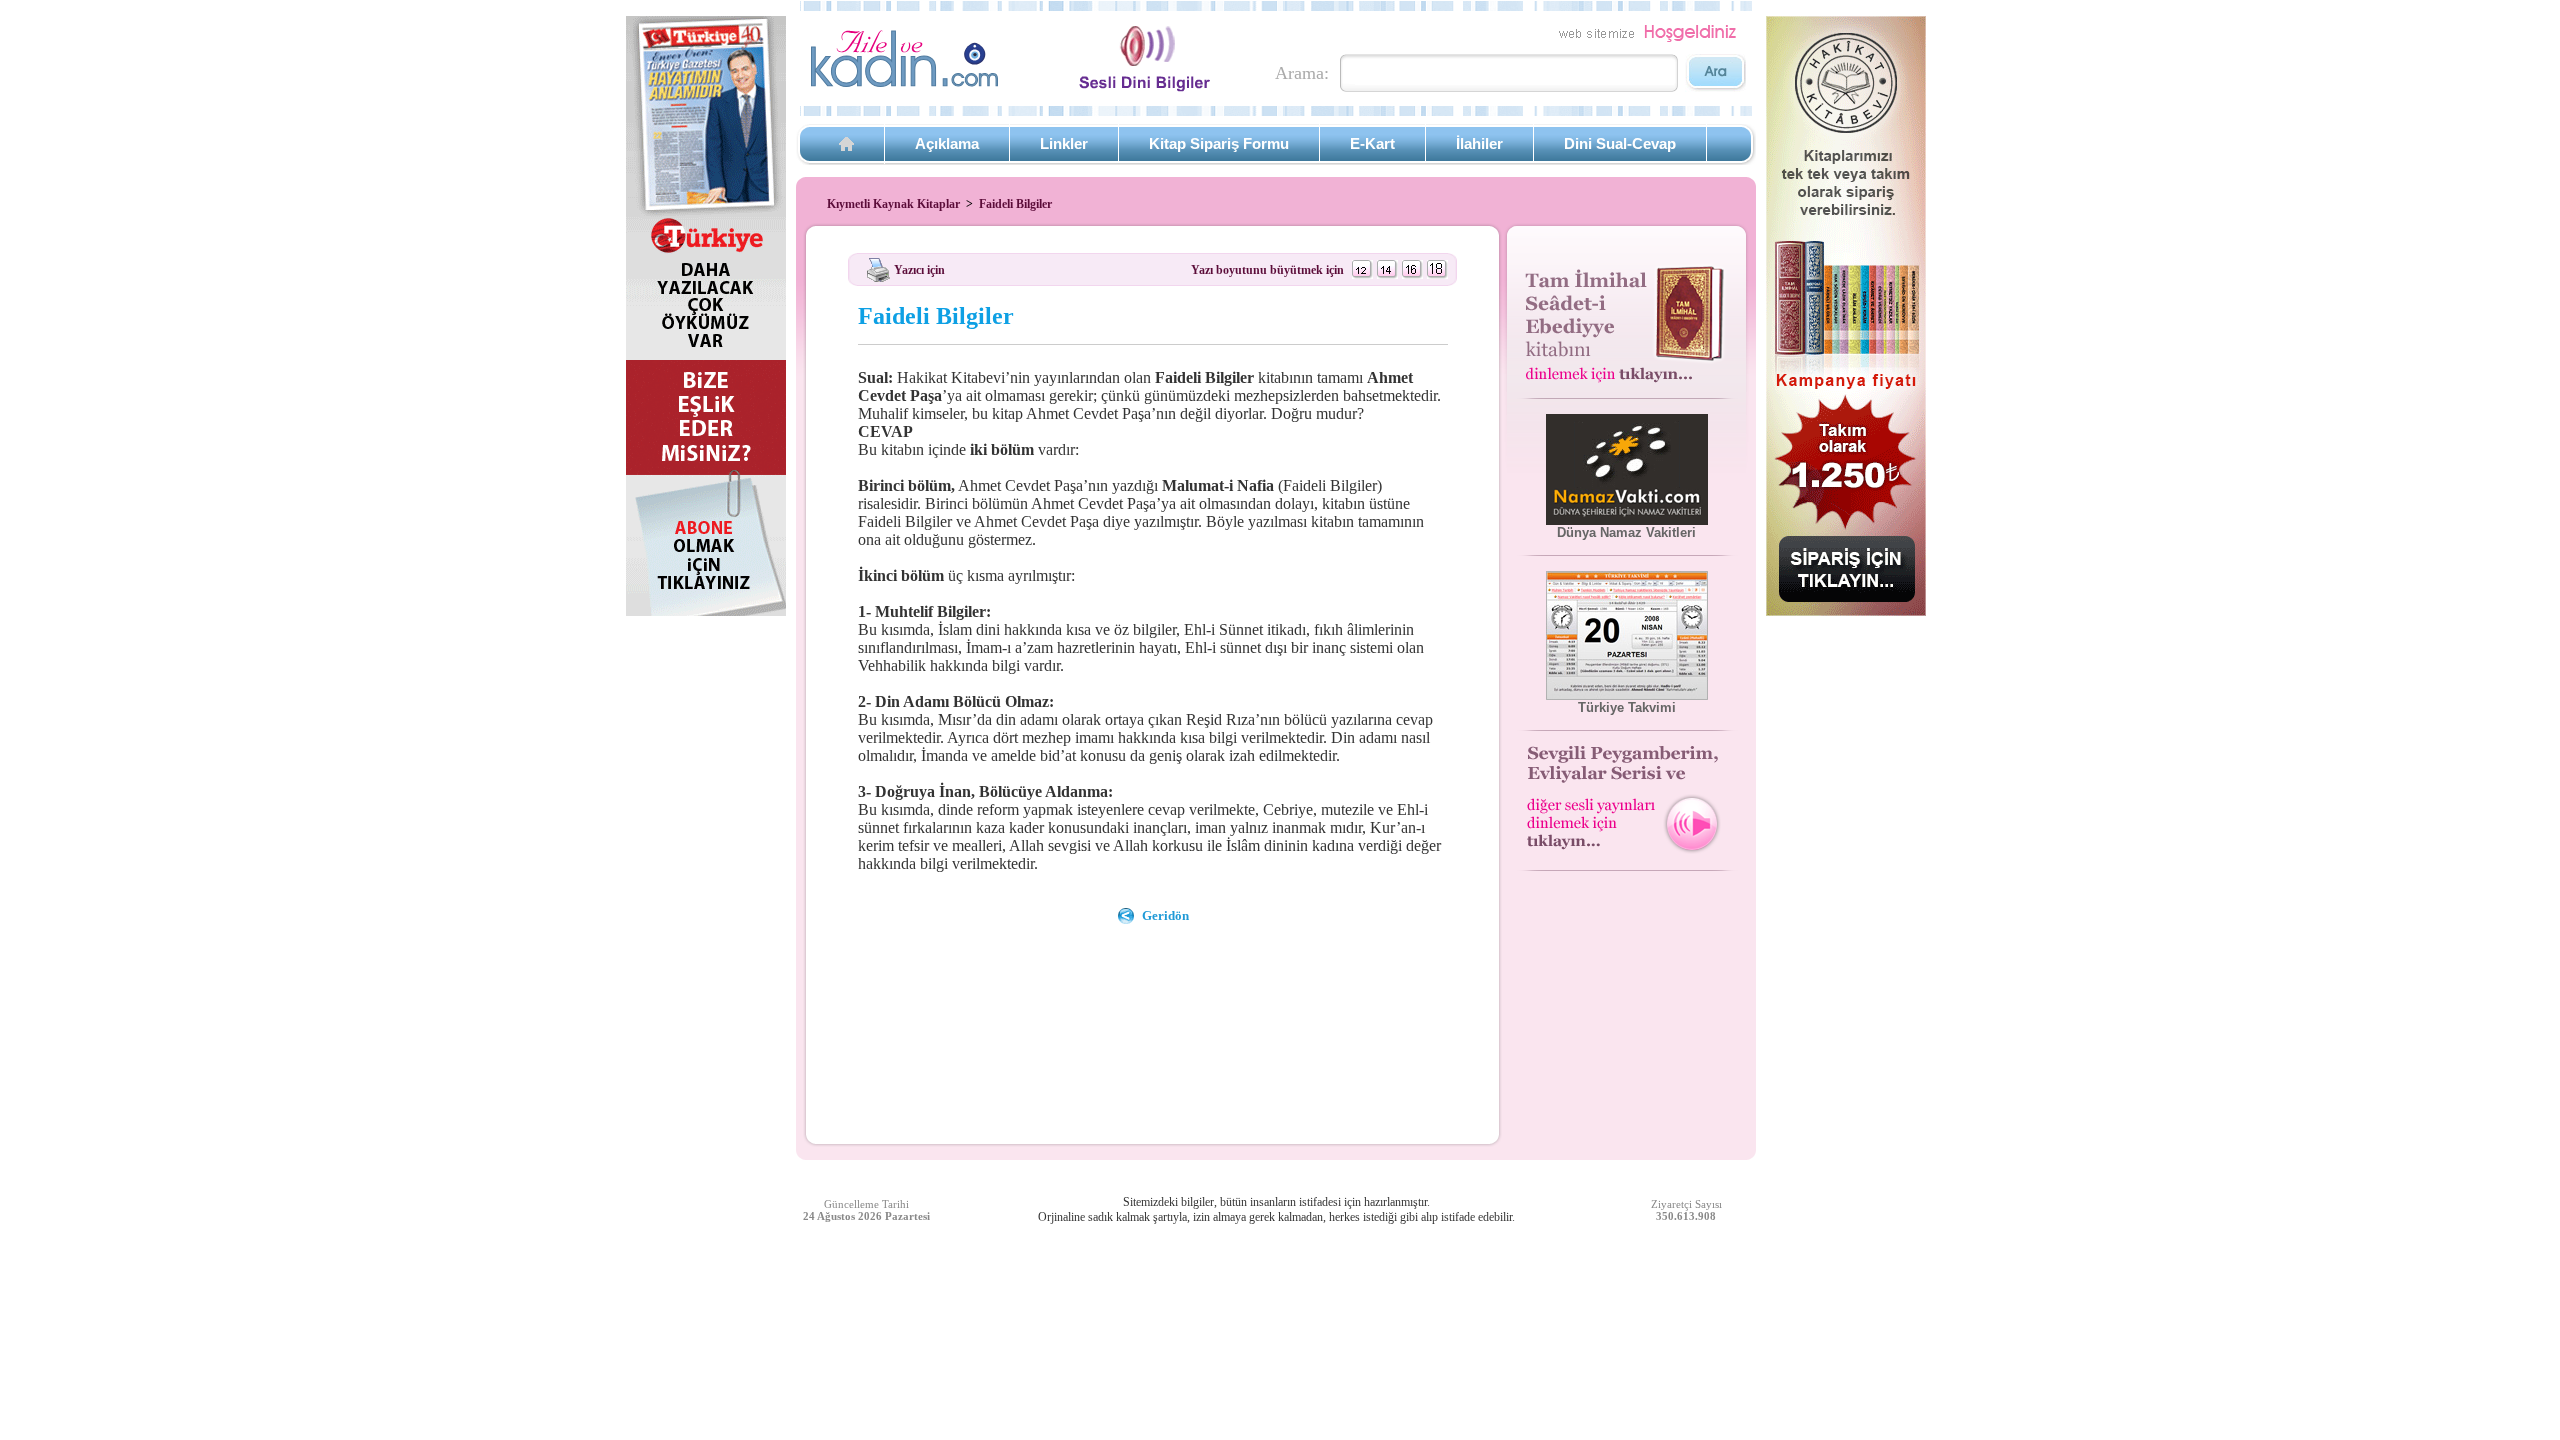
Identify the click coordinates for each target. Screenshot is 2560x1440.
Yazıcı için (919, 269)
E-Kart (1372, 143)
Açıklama (947, 143)
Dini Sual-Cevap (1620, 143)
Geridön (1165, 915)
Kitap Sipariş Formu (1219, 143)
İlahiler (1479, 143)
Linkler (1064, 143)
